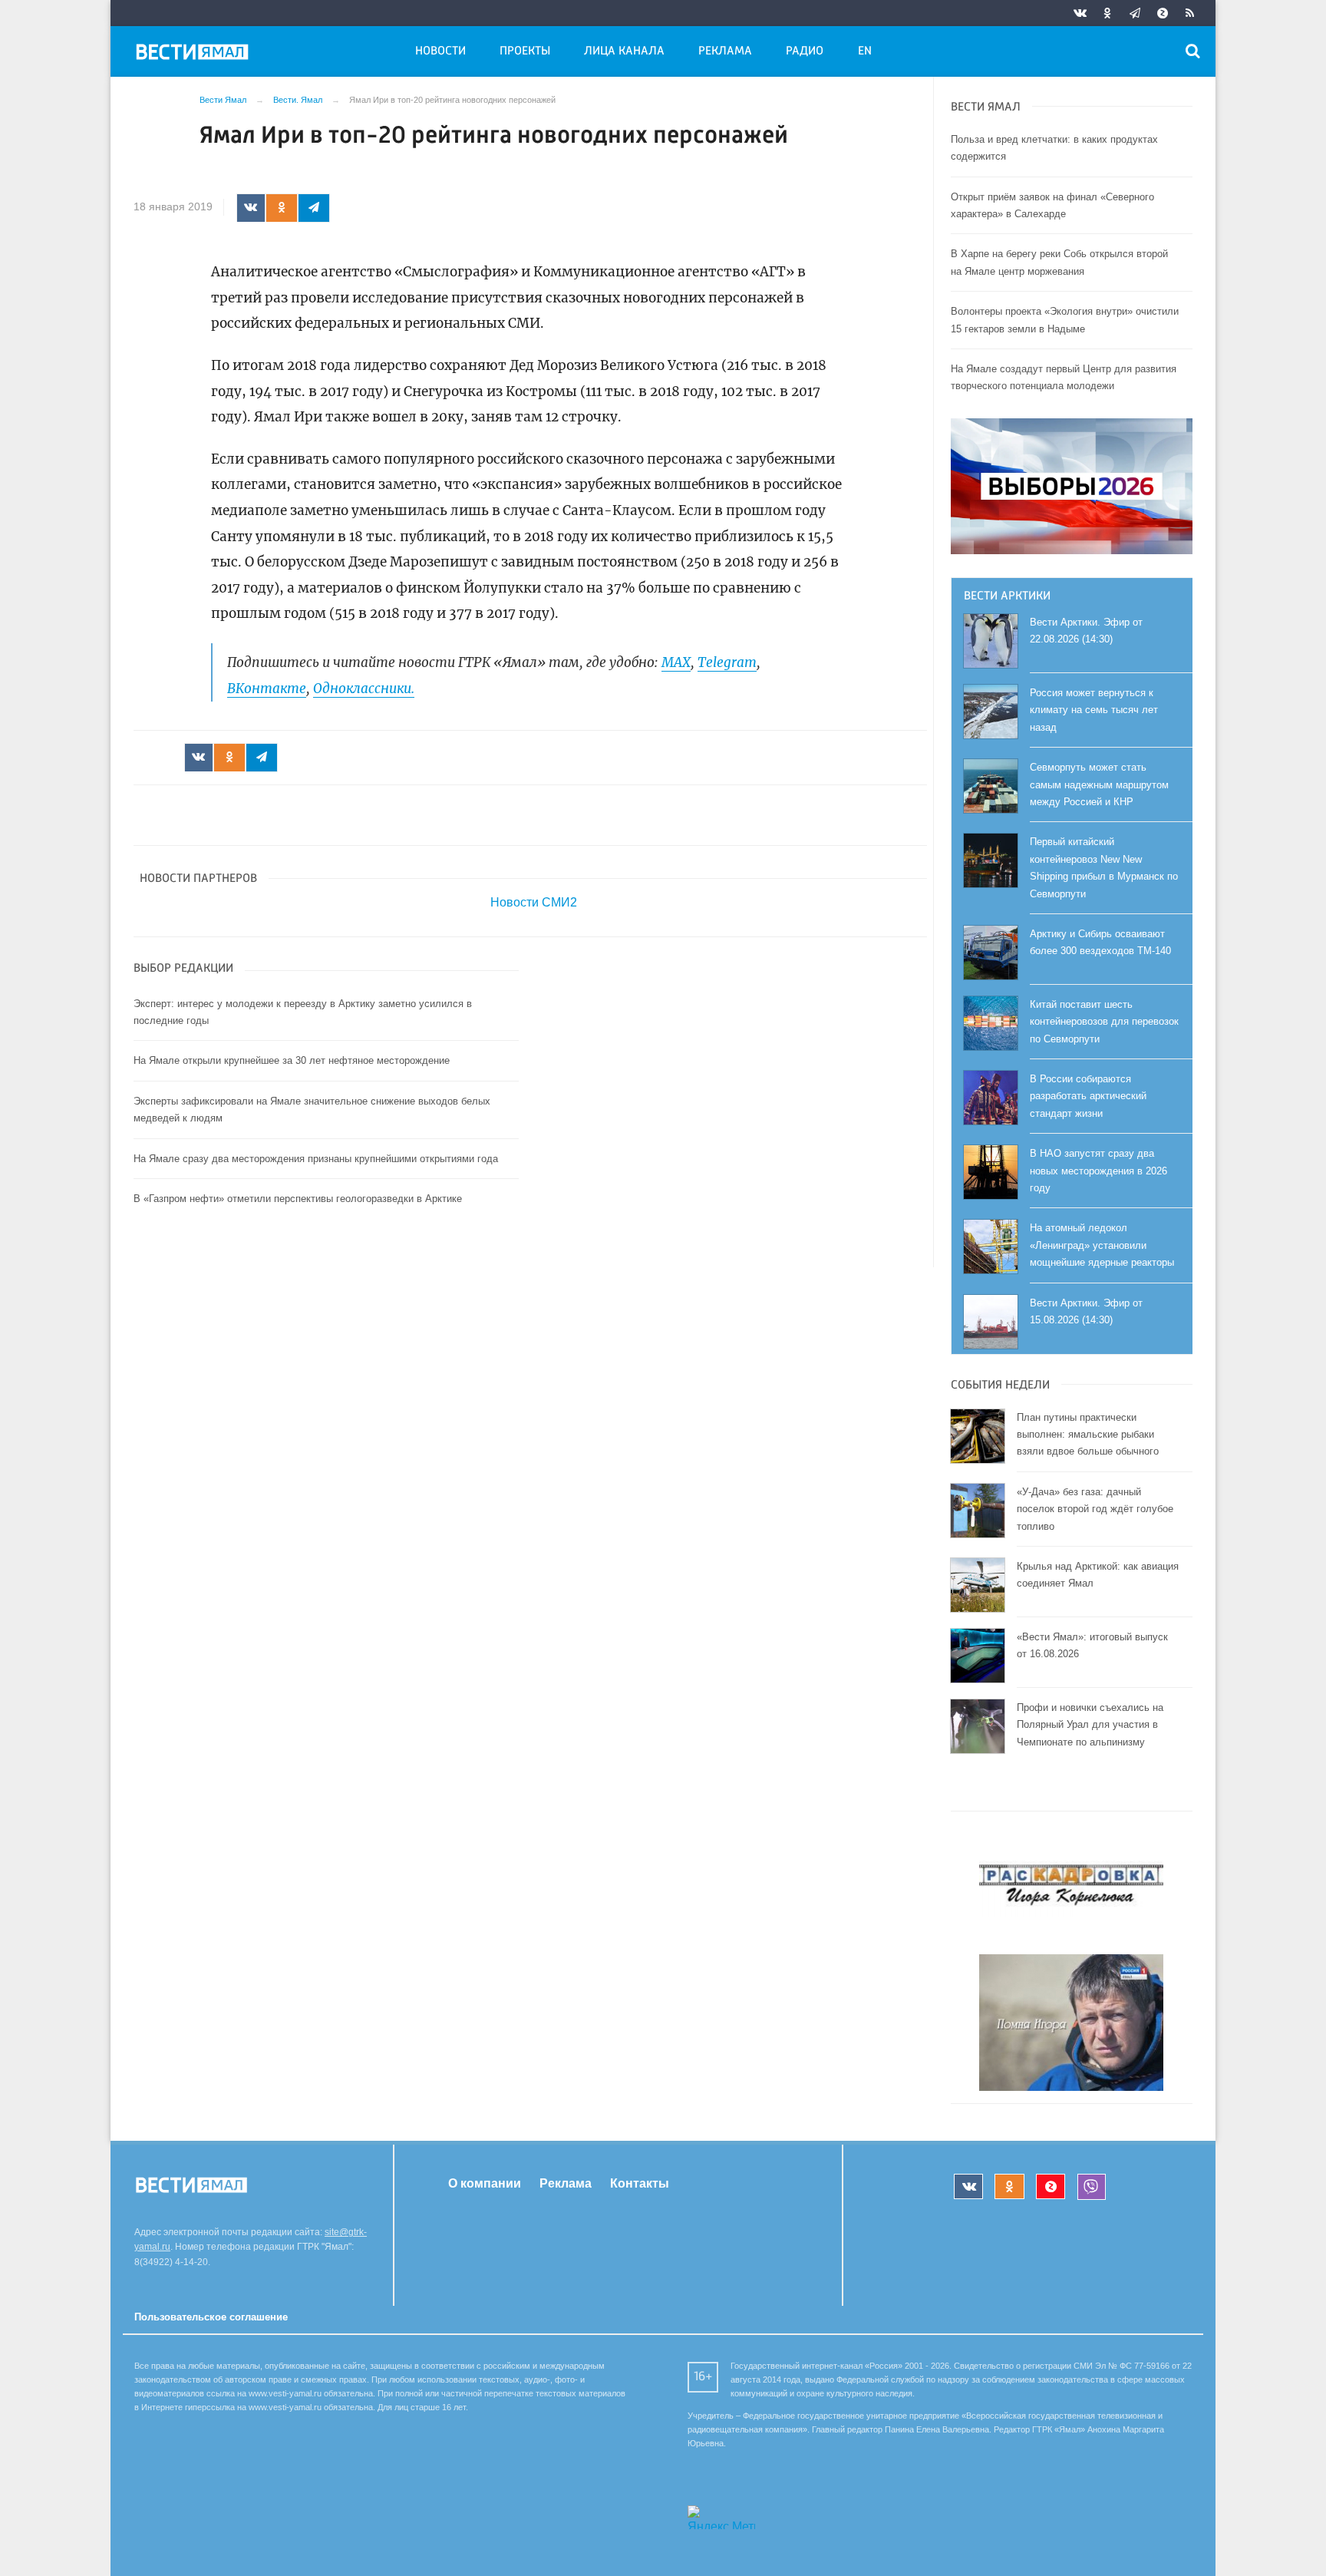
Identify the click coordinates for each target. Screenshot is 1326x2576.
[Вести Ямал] (195, 54)
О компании (485, 2183)
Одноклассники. (364, 689)
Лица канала (624, 51)
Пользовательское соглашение (211, 2317)
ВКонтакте (267, 689)
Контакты (640, 2183)
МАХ (676, 662)
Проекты (525, 51)
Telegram (727, 662)
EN (865, 51)
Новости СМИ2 (534, 902)
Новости (440, 51)
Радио (805, 51)
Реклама (725, 51)
